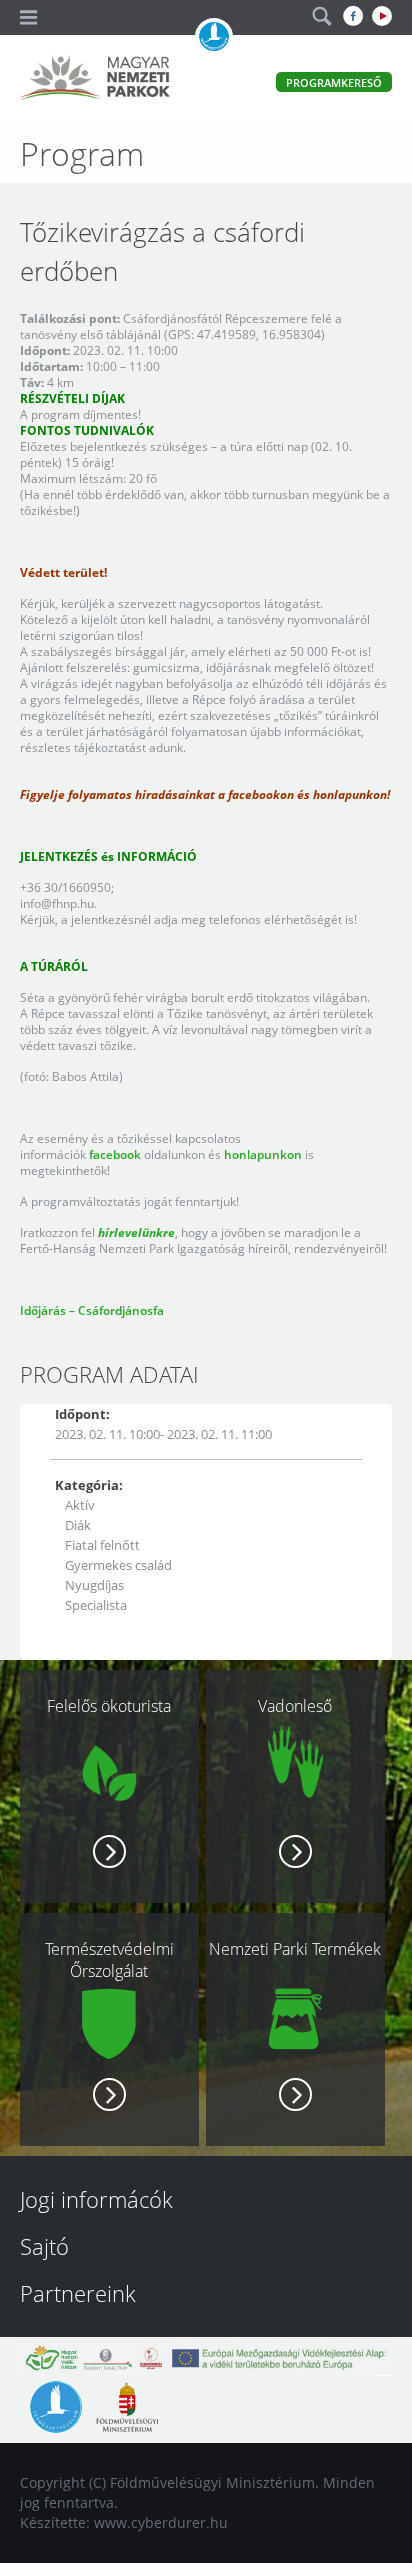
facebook (115, 1154)
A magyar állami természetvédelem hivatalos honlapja (214, 37)
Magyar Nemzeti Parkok (95, 80)
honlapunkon (263, 1154)
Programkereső (334, 82)
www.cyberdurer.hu (161, 2522)
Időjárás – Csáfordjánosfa (92, 1310)
